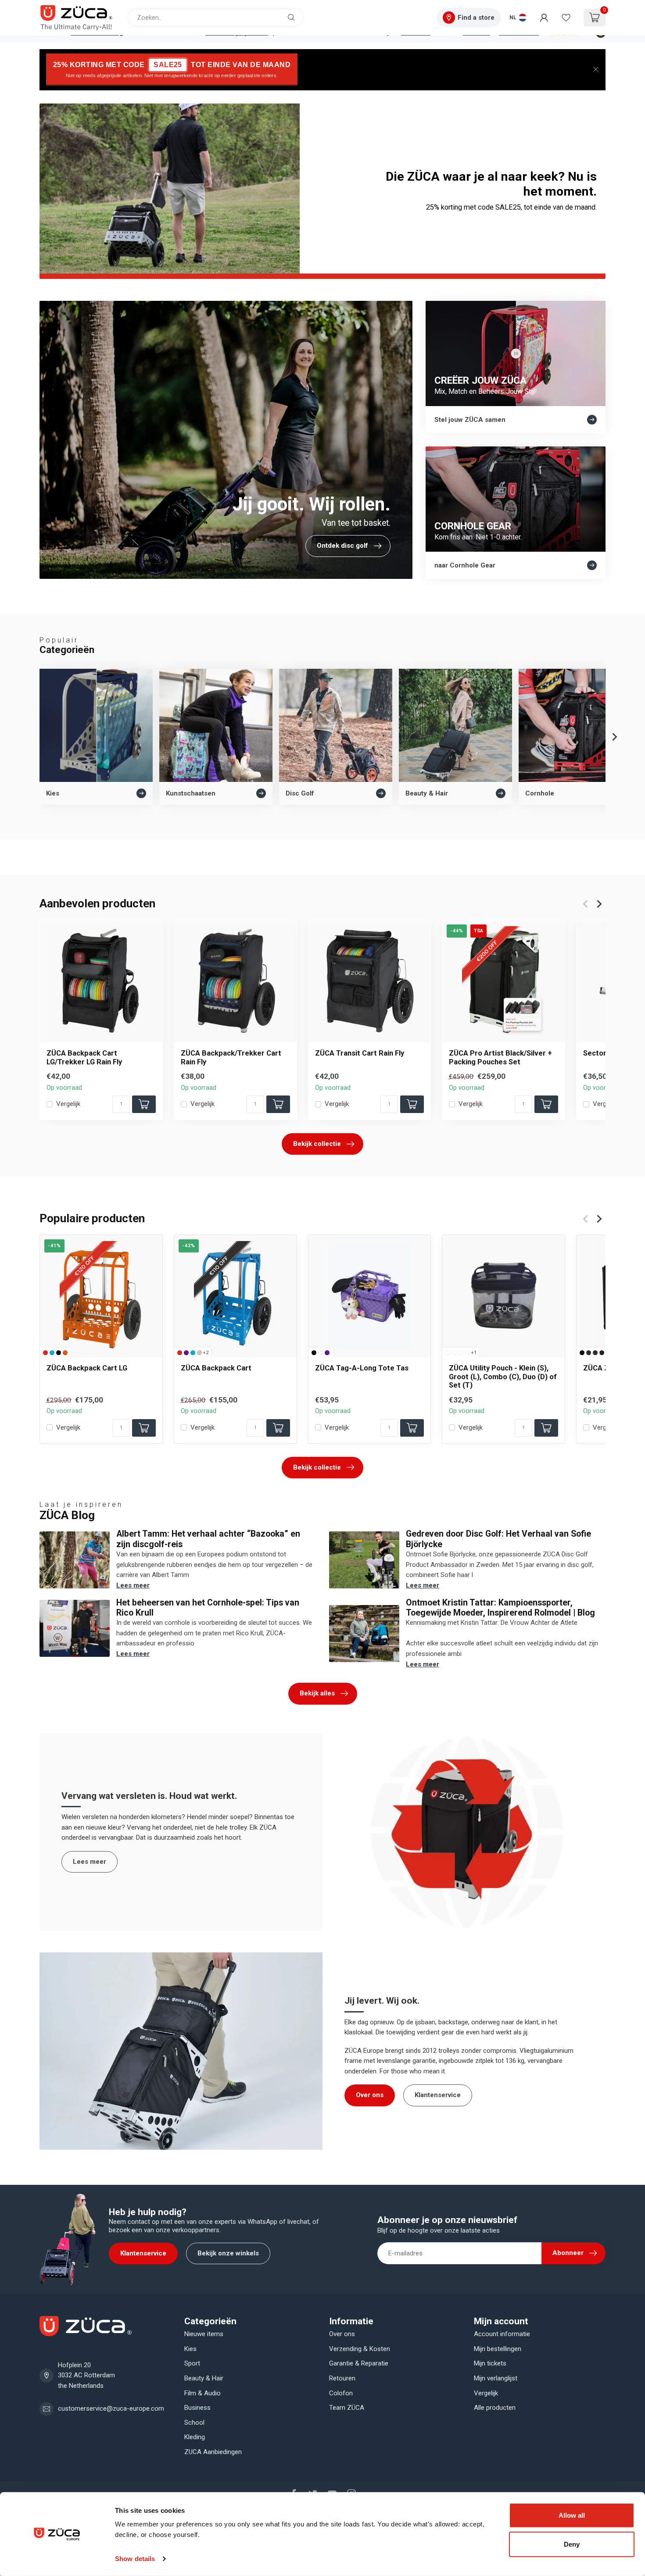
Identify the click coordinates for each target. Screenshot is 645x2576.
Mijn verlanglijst (496, 2378)
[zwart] (59, 1352)
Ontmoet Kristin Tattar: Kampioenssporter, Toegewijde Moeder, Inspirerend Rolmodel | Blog (500, 1608)
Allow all (572, 2515)
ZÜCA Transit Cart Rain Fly (360, 1053)
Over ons (370, 2095)
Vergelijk (68, 1104)
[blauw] (52, 1352)
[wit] (321, 1352)
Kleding (195, 2437)
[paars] (186, 1352)
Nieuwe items (204, 2334)
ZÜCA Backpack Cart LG (87, 1368)
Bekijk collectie (317, 1144)
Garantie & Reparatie (359, 2363)
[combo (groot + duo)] (461, 1352)
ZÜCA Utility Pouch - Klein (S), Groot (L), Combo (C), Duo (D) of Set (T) (503, 1376)
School (194, 2423)
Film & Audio (202, 2393)
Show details (135, 2559)
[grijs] (199, 1352)
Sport (192, 2363)
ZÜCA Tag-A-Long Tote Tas (362, 1368)
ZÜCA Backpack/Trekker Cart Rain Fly (231, 1057)
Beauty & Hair (204, 2378)
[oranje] (65, 1352)
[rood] (45, 1352)
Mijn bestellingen (498, 2349)
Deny (572, 2544)
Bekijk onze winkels (228, 2253)
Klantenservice (438, 2095)
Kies (190, 2349)
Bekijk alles (317, 1693)
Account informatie (502, 2334)
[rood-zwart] (589, 1352)
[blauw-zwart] (595, 1352)
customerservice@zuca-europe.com (111, 2408)
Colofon (341, 2393)
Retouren (342, 2378)
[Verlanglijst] (566, 18)
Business (197, 2408)
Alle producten (495, 2408)
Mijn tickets (490, 2363)
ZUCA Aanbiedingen (213, 2452)
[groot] (454, 1352)
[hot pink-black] (602, 1352)
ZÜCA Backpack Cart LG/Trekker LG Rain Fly (84, 1057)
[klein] (448, 1352)
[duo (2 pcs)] (468, 1352)
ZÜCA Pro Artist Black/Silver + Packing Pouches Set (500, 1057)
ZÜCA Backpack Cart (216, 1368)
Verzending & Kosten (360, 2349)
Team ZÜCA (347, 2408)
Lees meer (133, 1585)
